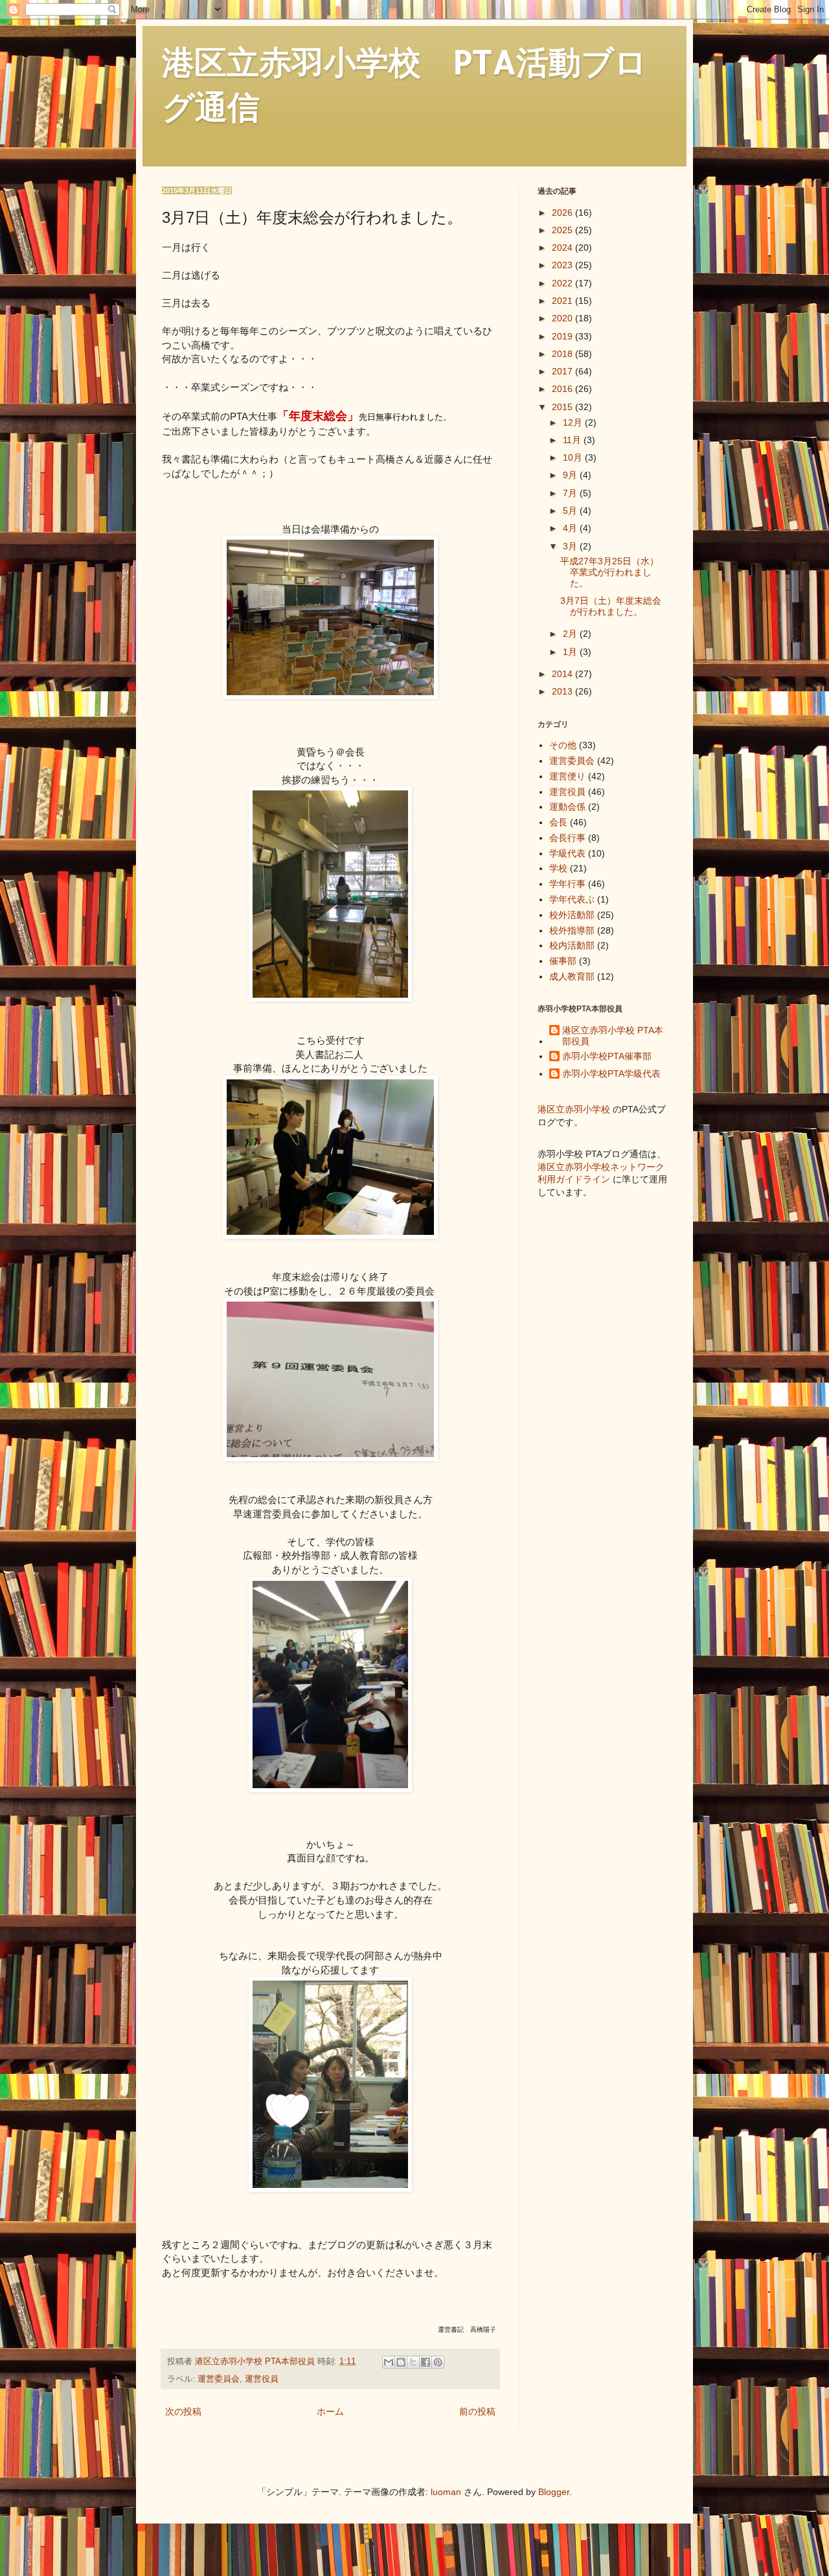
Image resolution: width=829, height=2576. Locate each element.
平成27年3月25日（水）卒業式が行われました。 (609, 572)
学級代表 (567, 853)
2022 (563, 283)
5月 (571, 511)
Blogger (554, 2492)
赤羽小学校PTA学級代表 (611, 1074)
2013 (563, 691)
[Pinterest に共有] (438, 2362)
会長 (558, 822)
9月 (571, 475)
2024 (563, 247)
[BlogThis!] (401, 2362)
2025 (563, 230)
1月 (571, 652)
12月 (574, 422)
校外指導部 (572, 930)
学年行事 (567, 884)
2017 (563, 371)
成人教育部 (572, 976)
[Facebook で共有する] (426, 2362)
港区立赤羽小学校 (574, 1109)
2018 (563, 354)
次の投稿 (183, 2411)
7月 (571, 493)
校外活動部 (572, 915)
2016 (563, 389)
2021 (563, 301)
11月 (573, 440)
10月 (574, 457)
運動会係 (567, 807)
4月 (571, 528)
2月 (571, 634)
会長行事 (567, 838)
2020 (563, 318)
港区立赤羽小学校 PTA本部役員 (613, 1036)
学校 (558, 868)
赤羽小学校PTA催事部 (607, 1056)
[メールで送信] (389, 2362)
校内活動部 (572, 945)
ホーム (330, 2411)
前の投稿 (477, 2411)
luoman (446, 2492)
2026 (563, 213)
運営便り (567, 776)
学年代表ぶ (572, 899)
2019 (563, 336)
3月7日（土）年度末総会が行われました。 (611, 606)
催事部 (563, 961)
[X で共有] (413, 2362)
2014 (563, 674)
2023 (563, 265)
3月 (571, 546)
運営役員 (262, 2379)
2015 (563, 407)
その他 (563, 745)
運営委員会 (219, 2379)
